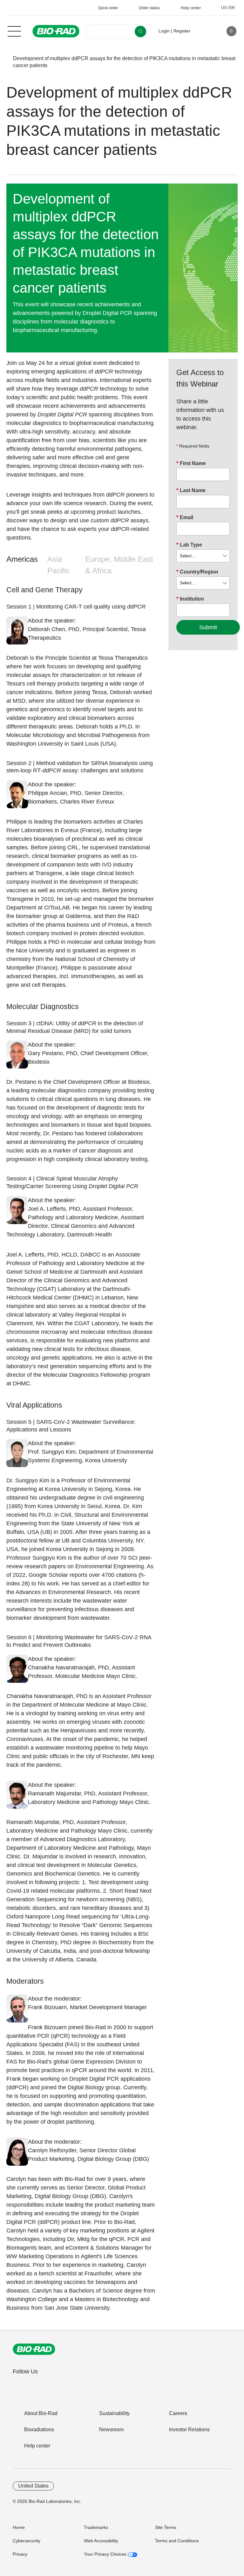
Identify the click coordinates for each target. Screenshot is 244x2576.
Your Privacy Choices (106, 2554)
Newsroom (111, 2430)
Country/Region (197, 572)
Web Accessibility (101, 2541)
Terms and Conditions (177, 2541)
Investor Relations (189, 2430)
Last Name (191, 490)
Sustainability (114, 2413)
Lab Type (189, 545)
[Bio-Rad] (34, 2349)
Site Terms (166, 2527)
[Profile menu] (204, 31)
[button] (3, 62)
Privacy (20, 2554)
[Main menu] (14, 31)
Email (185, 517)
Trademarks (96, 2527)
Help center (37, 2446)
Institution (190, 599)
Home (19, 2527)
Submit (208, 627)
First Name (191, 463)
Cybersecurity (27, 2541)
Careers (178, 2413)
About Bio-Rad (41, 2413)
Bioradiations (39, 2430)
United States (33, 2486)
